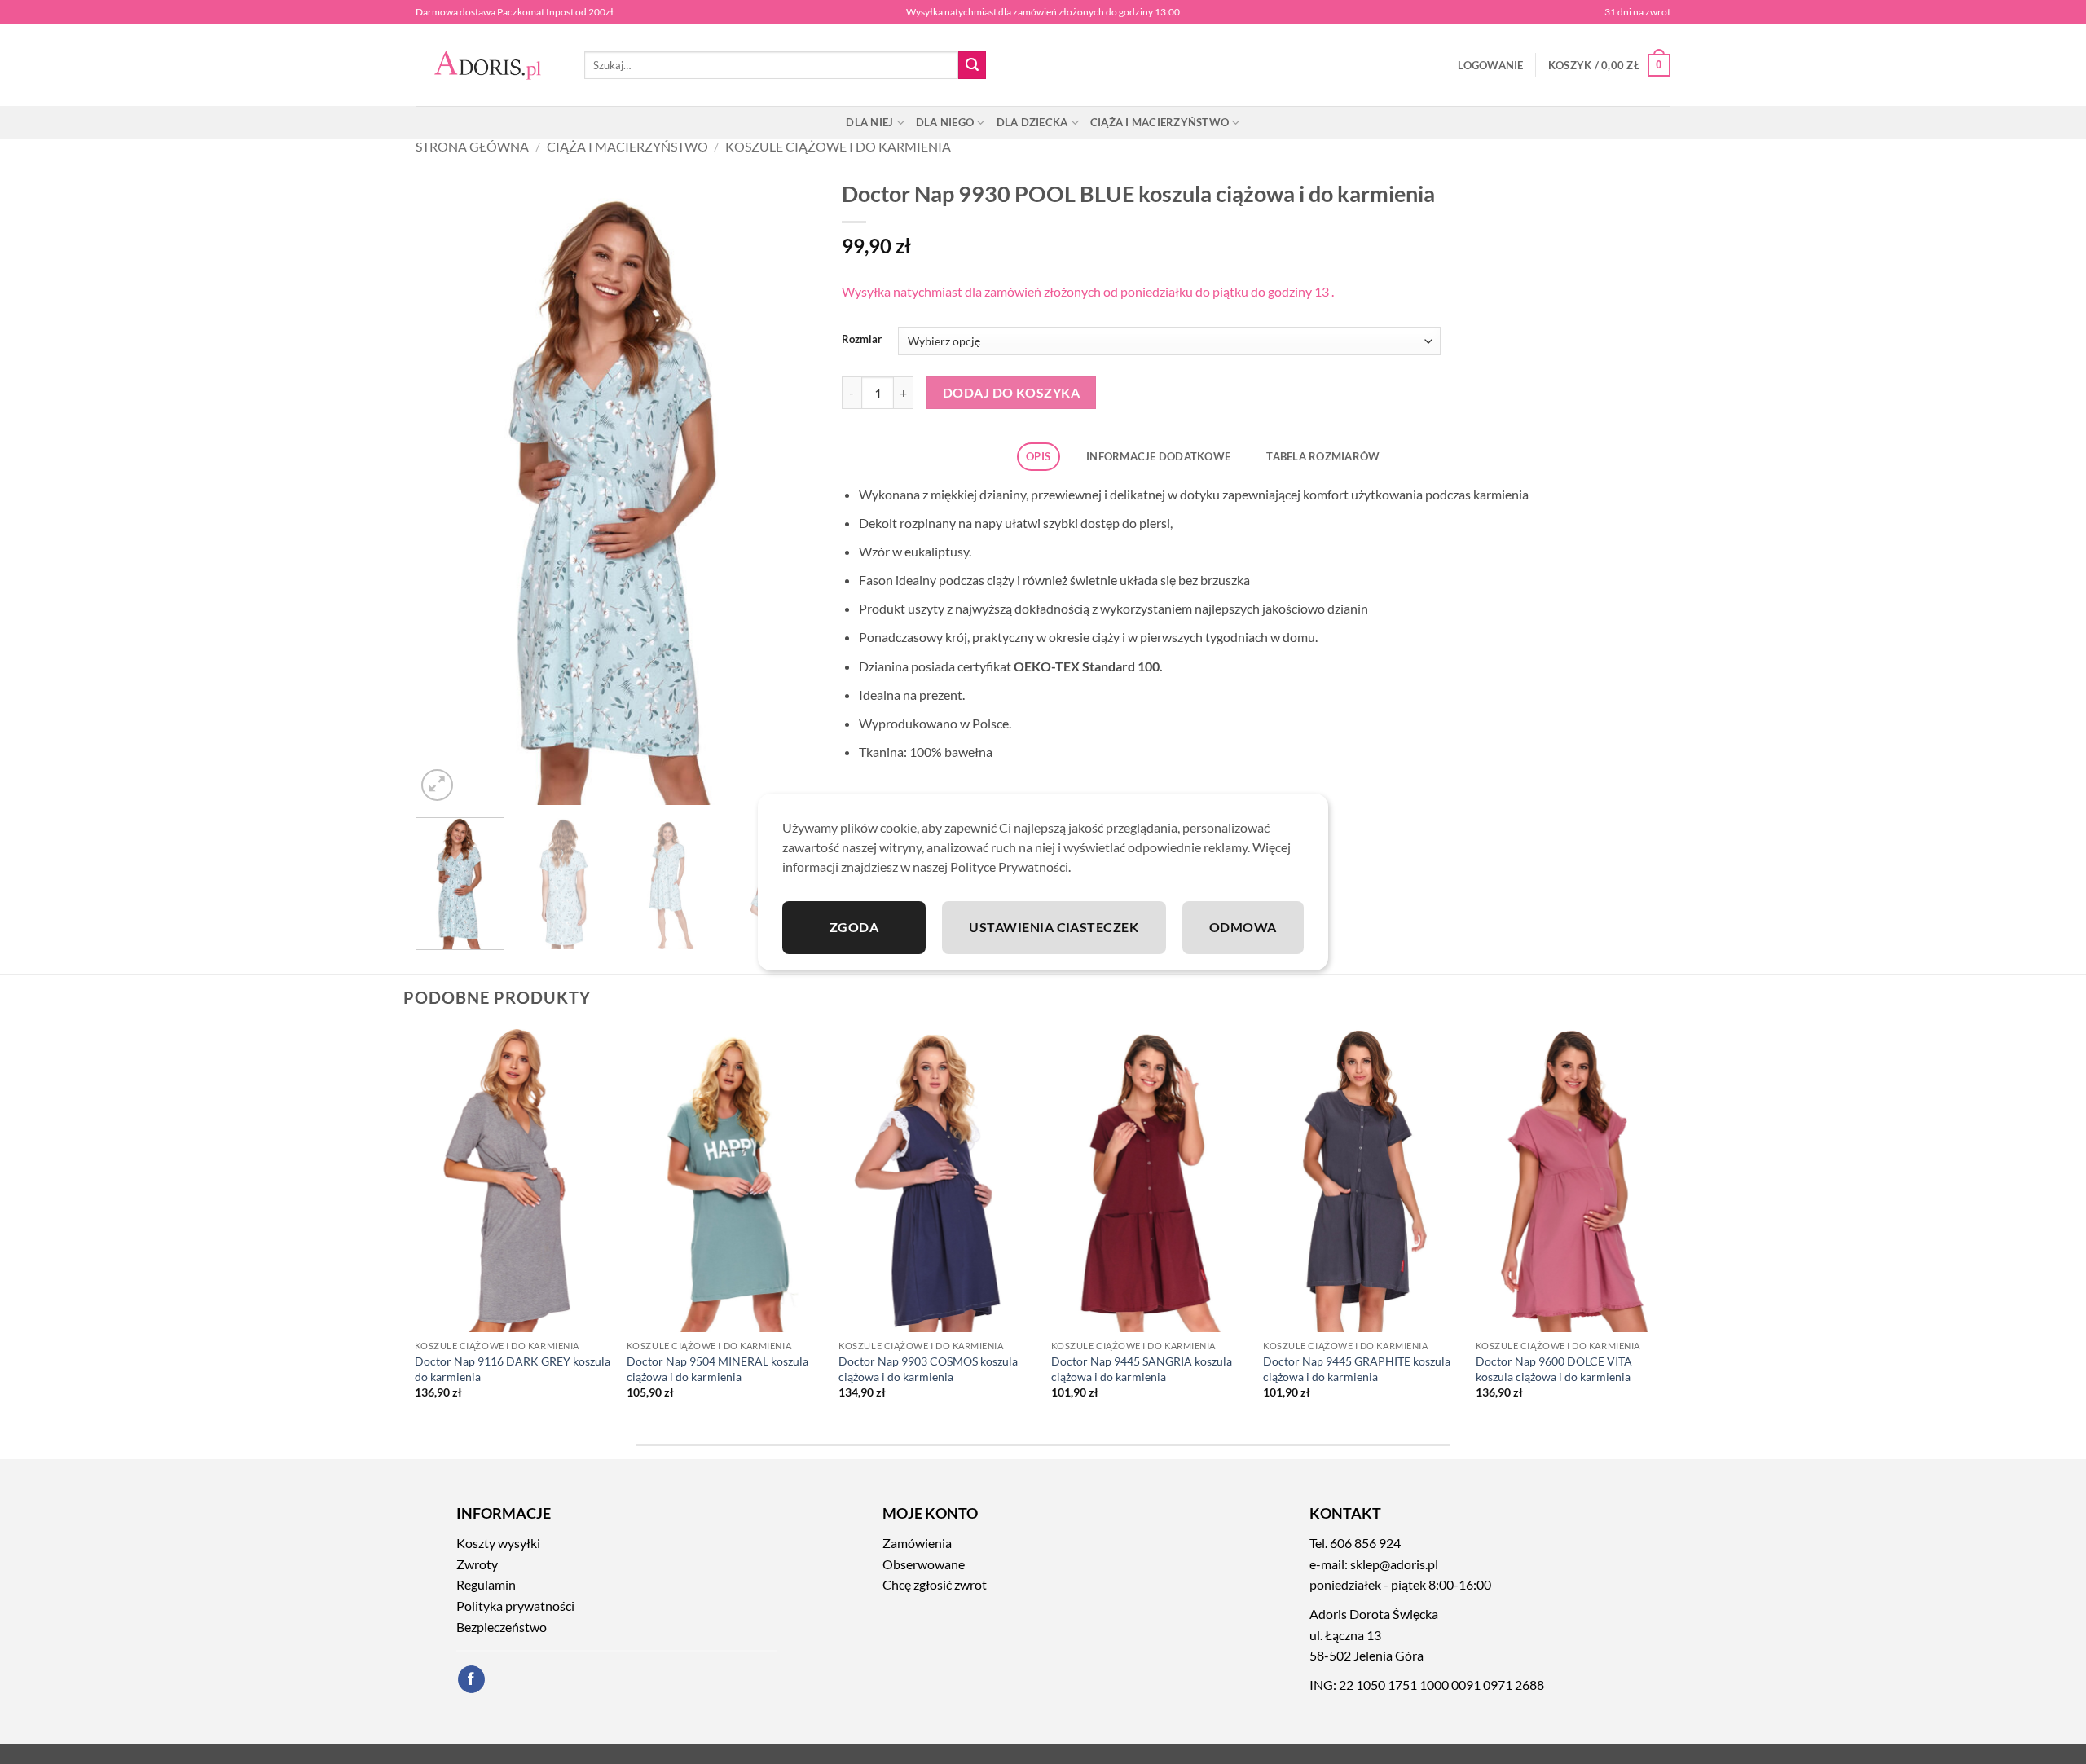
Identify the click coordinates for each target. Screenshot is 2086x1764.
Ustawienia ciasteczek (1054, 927)
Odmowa (1243, 927)
